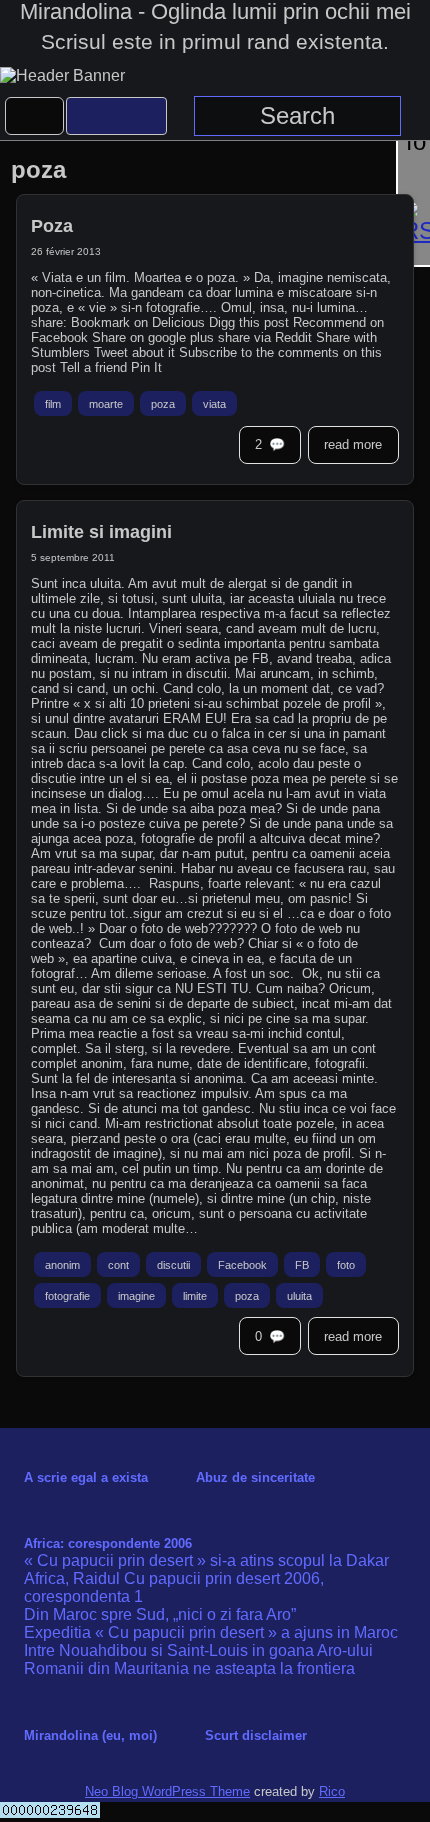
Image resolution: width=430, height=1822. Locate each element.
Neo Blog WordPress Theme (167, 1791)
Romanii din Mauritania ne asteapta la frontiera (189, 1668)
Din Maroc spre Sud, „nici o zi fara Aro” (160, 1614)
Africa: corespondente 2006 (108, 1543)
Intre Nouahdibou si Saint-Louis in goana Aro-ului (198, 1650)
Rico (332, 1791)
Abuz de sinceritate (255, 1477)
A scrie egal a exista (86, 1477)
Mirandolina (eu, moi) (90, 1735)
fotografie (67, 1295)
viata (214, 404)
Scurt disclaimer (256, 1735)
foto (346, 1265)
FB (302, 1265)
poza (163, 404)
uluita (299, 1295)
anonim (62, 1265)
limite (195, 1295)
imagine (136, 1295)
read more (353, 444)
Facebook (242, 1265)
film (53, 404)
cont (118, 1265)
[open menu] (116, 116)
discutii (173, 1265)
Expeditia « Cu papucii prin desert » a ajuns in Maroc (211, 1632)
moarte (106, 404)
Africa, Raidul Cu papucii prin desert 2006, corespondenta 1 (174, 1587)
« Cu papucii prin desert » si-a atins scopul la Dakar (206, 1560)
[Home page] (35, 116)
